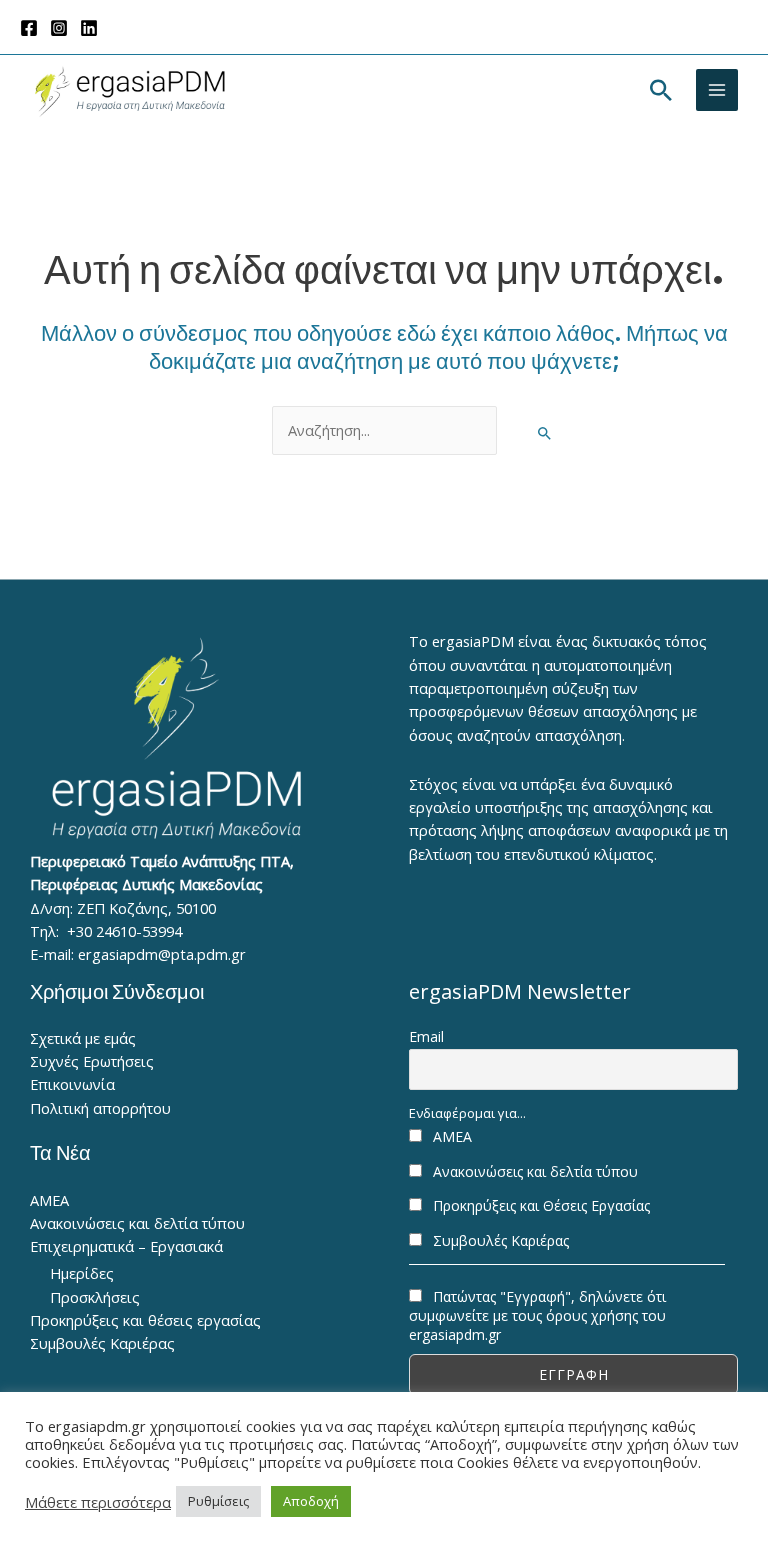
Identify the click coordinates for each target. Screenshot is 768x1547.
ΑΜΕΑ (49, 1200)
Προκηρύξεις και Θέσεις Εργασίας (539, 1205)
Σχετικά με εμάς (83, 1038)
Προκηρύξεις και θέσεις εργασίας (145, 1320)
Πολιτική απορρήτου (100, 1108)
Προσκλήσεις (95, 1297)
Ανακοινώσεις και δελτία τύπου (137, 1223)
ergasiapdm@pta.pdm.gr (162, 954)
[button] (661, 90)
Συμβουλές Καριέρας (102, 1343)
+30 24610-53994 (124, 931)
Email (426, 1036)
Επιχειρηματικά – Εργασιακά (126, 1246)
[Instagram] (59, 28)
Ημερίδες (82, 1273)
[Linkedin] (89, 28)
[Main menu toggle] (717, 90)
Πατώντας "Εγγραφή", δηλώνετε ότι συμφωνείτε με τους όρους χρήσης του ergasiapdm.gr (537, 1315)
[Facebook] (29, 28)
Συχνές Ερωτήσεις (92, 1061)
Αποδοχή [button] (311, 1501)
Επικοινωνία (72, 1084)
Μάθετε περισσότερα (98, 1502)
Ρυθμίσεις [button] (218, 1501)
